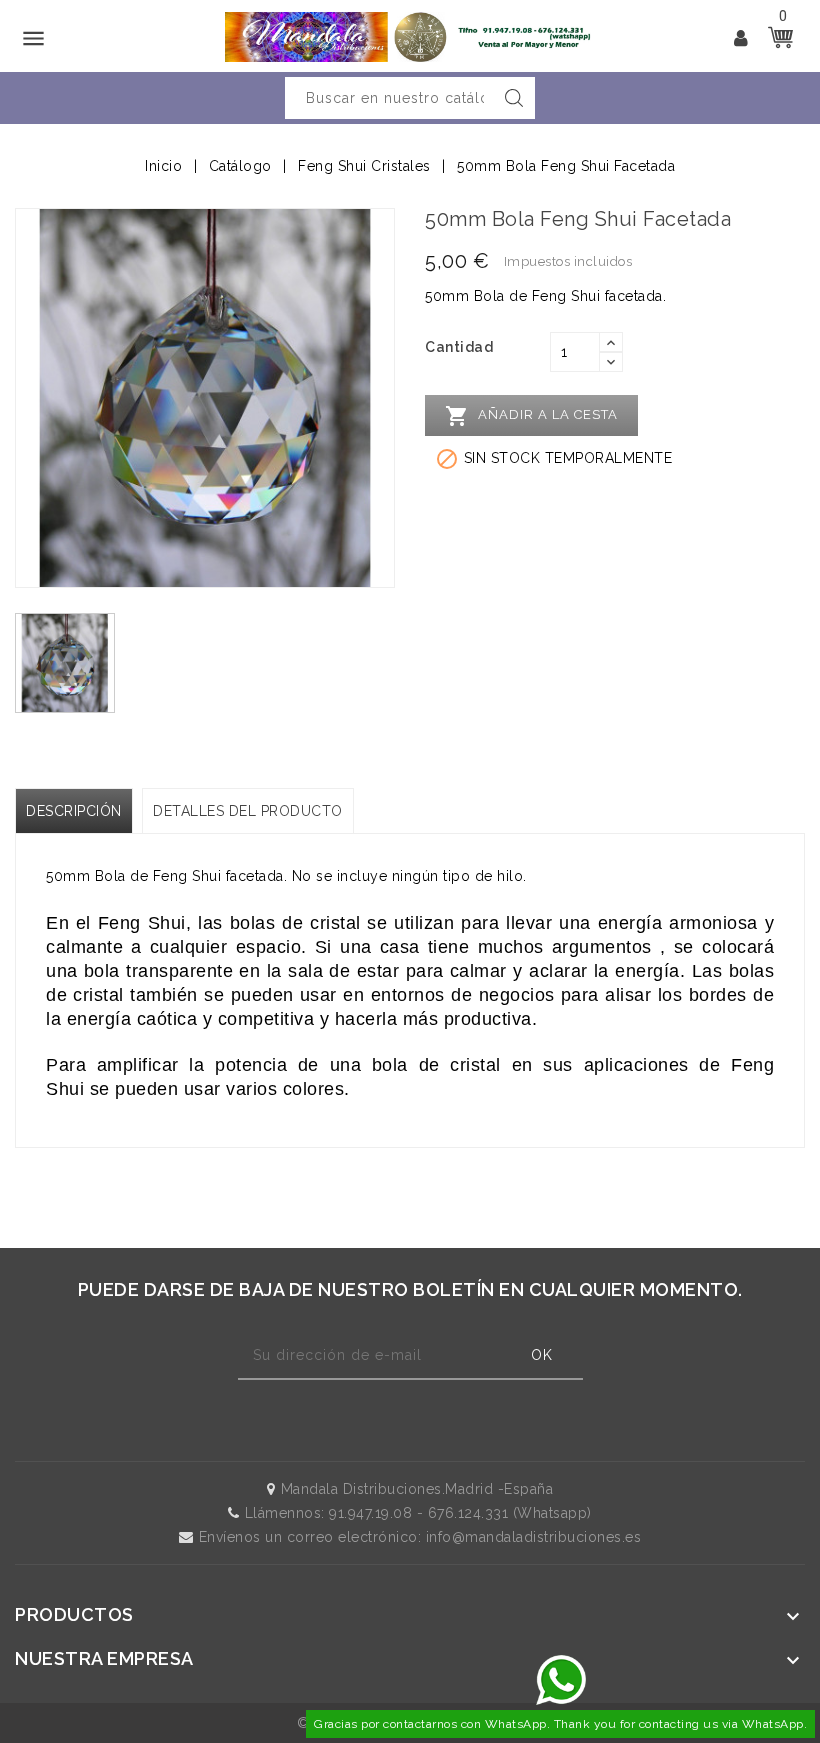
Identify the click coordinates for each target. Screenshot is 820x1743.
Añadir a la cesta (531, 416)
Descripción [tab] (74, 811)
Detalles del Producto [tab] (248, 811)
